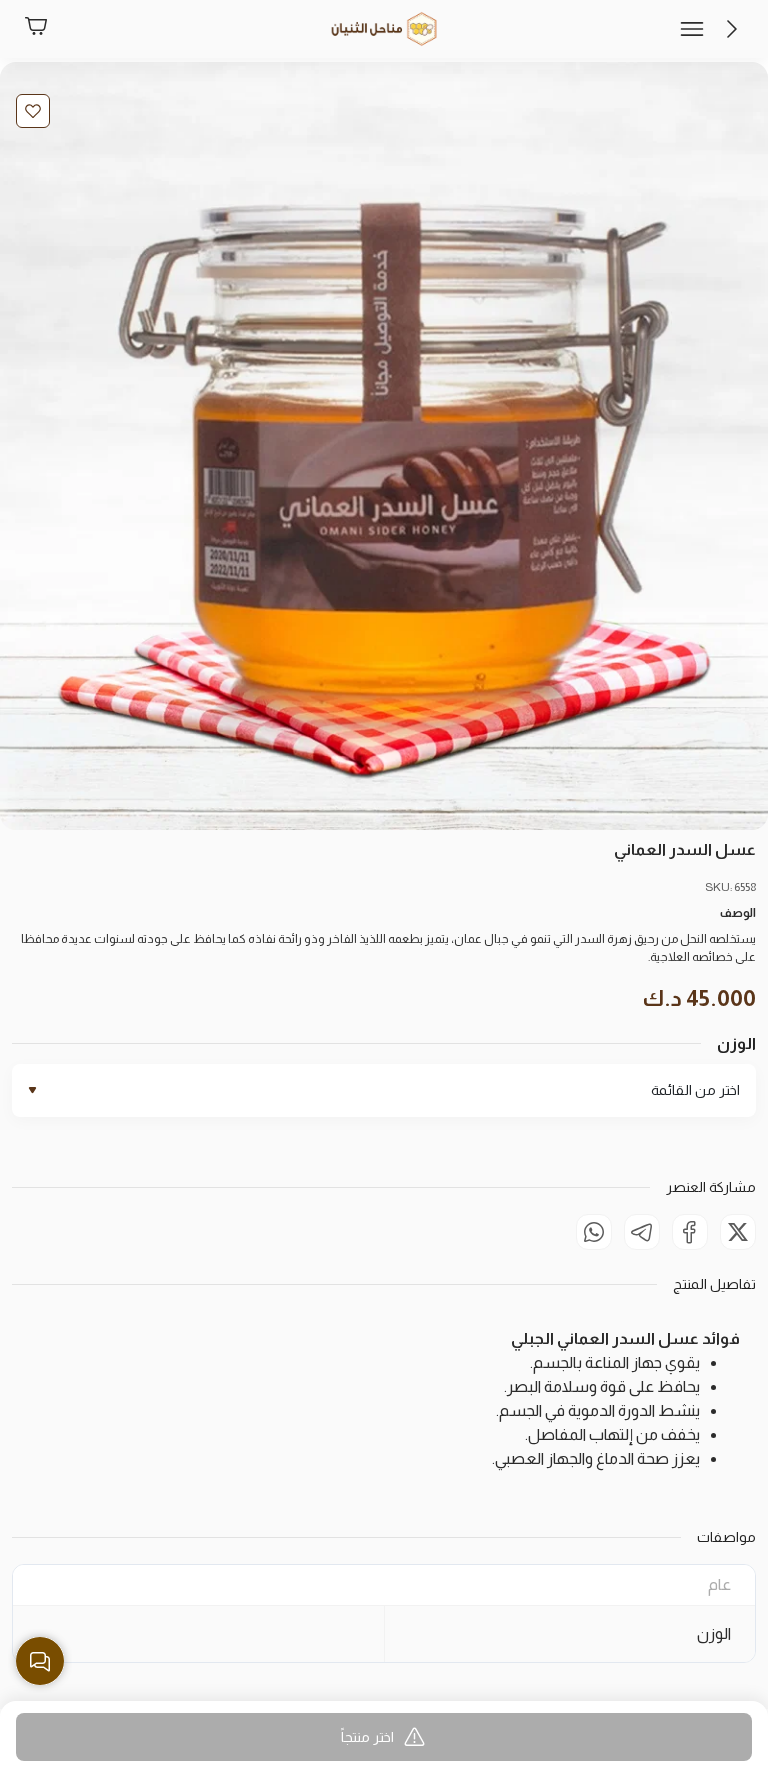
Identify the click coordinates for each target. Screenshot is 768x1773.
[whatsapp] (594, 1232)
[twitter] (738, 1232)
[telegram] (642, 1232)
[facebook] (690, 1232)
